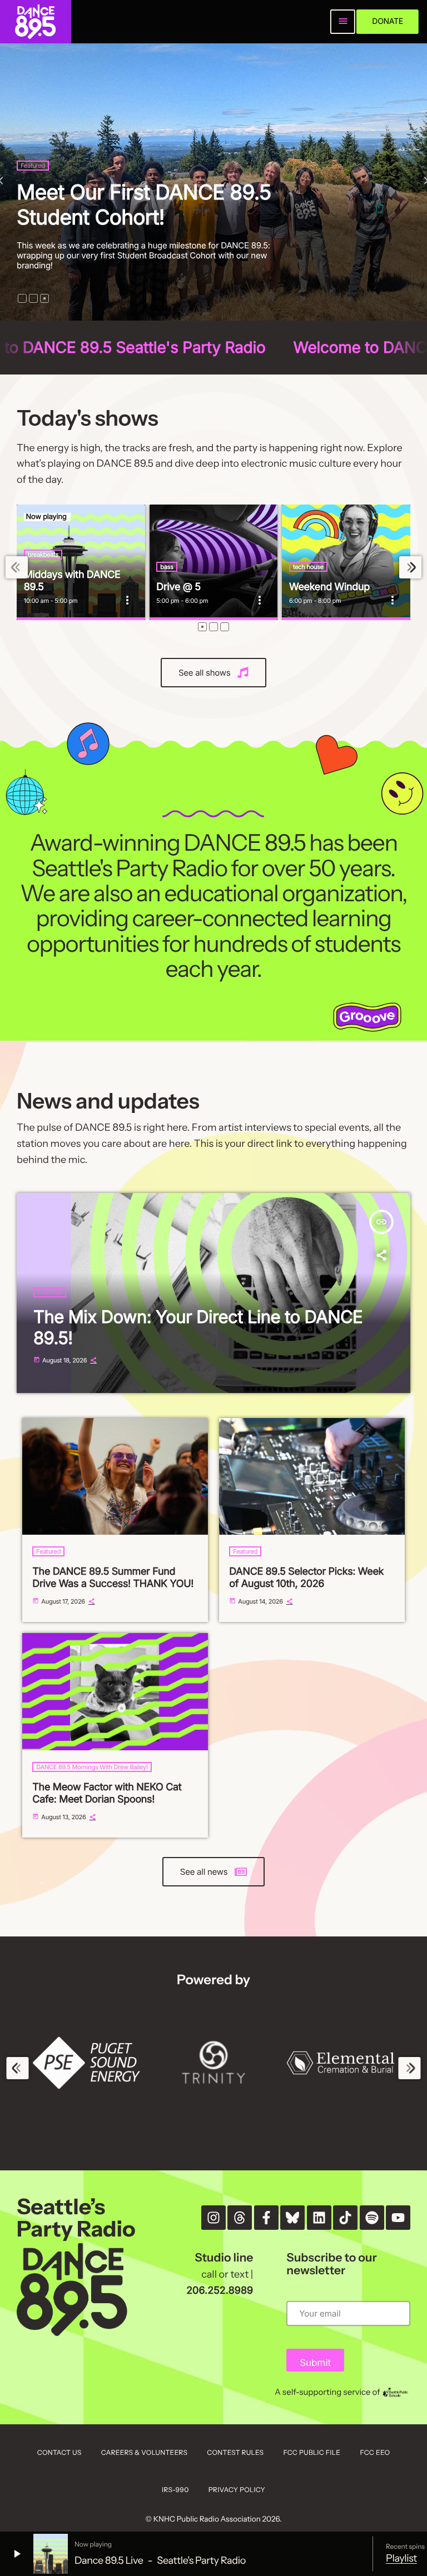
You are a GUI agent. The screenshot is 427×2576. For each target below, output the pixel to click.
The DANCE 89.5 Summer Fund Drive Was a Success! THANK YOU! (144, 192)
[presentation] (17, 568)
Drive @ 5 (178, 587)
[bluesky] (292, 2218)
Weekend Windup (329, 587)
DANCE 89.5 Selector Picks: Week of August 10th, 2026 (306, 1578)
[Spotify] (372, 2218)
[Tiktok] (345, 2218)
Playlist (401, 2558)
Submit (315, 2363)
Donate (388, 21)
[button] (22, 298)
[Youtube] (398, 2218)
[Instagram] (213, 2218)
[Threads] (240, 2218)
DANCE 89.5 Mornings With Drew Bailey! (92, 1767)
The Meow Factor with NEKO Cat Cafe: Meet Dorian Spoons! (107, 1793)
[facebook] (266, 2218)
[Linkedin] (319, 2218)
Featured (33, 141)
